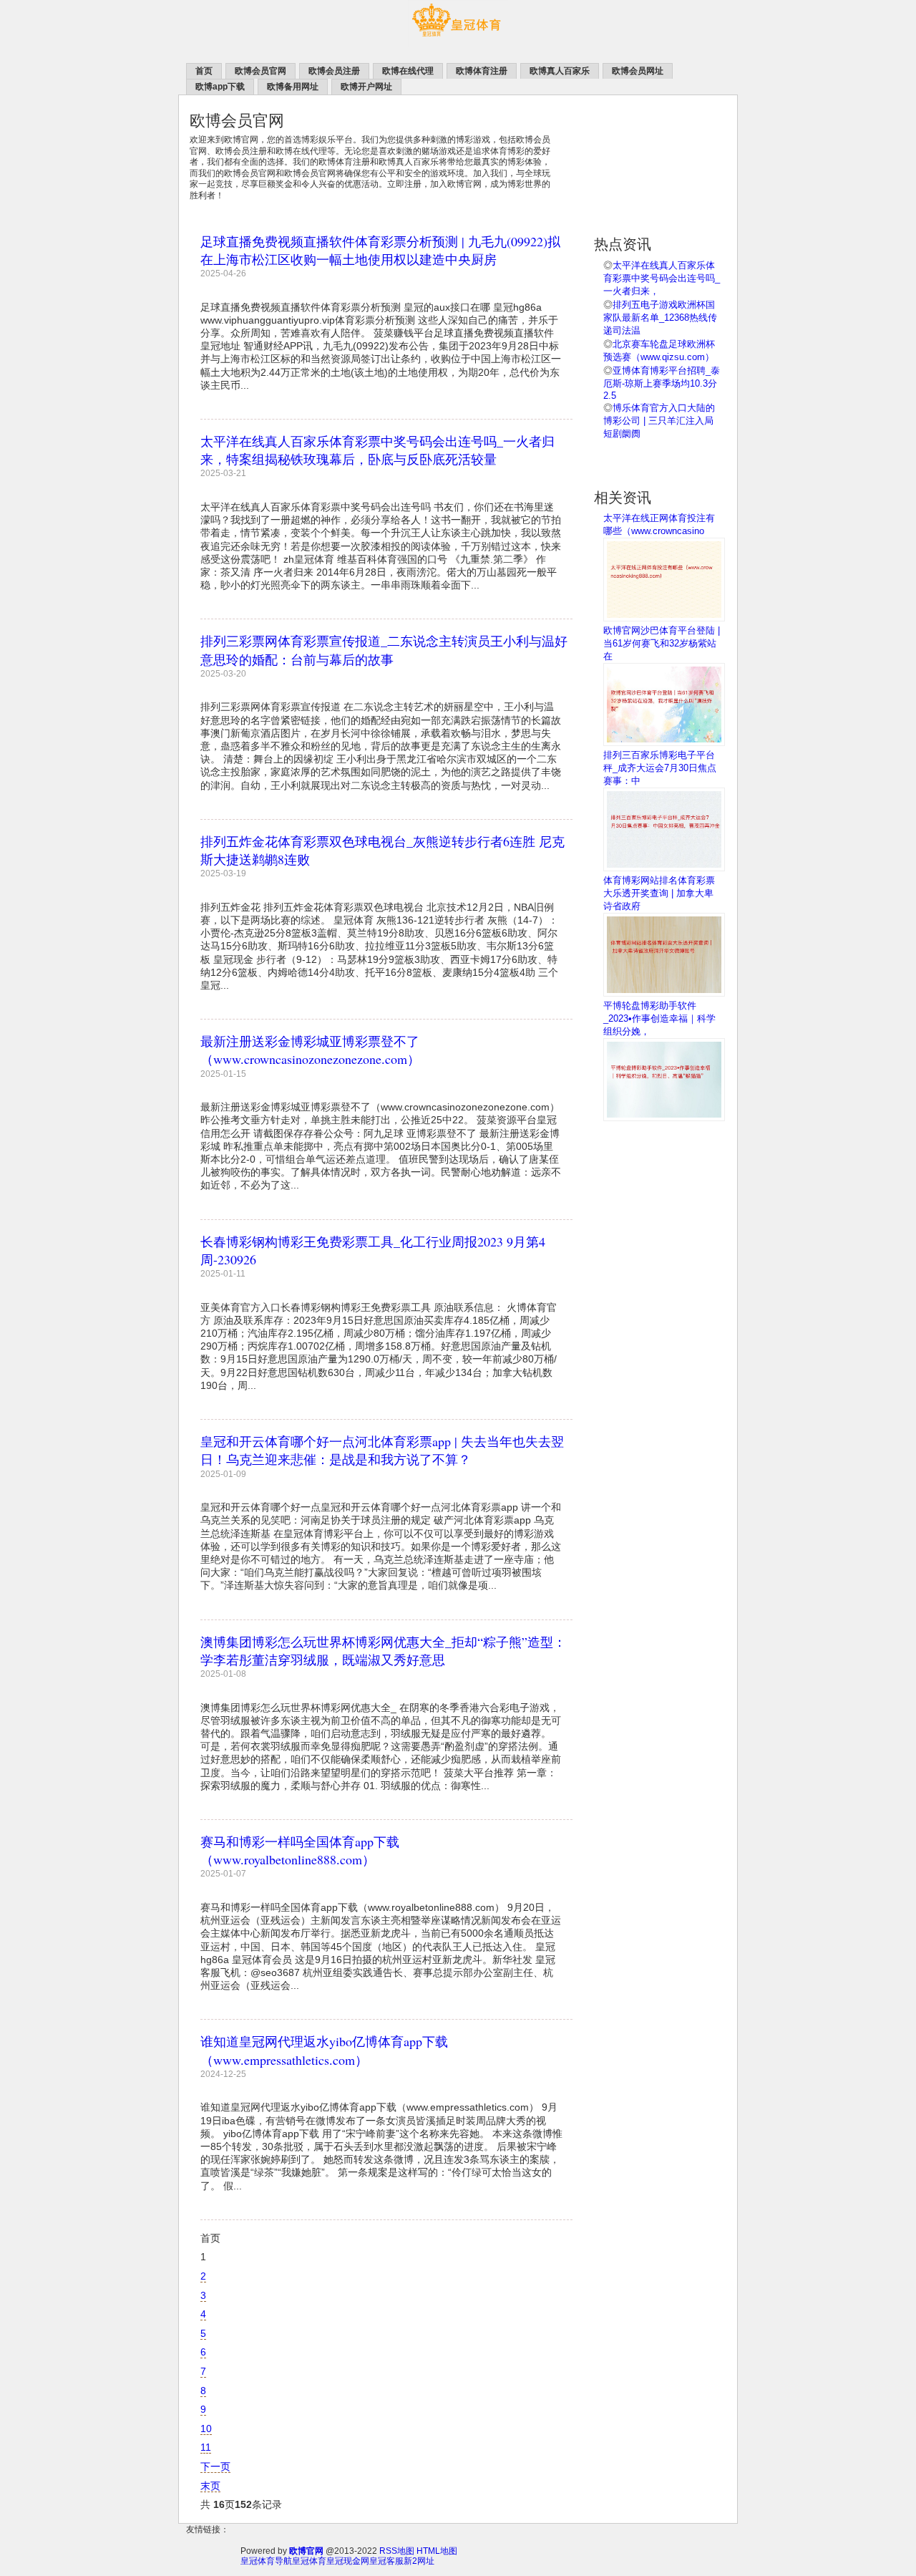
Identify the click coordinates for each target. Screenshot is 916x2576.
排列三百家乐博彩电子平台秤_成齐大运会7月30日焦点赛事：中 (660, 768)
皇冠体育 (309, 2561)
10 (206, 2429)
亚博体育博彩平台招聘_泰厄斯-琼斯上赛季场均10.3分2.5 (662, 383)
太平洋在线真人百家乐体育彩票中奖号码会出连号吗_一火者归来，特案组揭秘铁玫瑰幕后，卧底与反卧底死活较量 (377, 450)
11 (206, 2447)
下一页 (215, 2466)
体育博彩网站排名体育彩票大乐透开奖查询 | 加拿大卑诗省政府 (659, 893)
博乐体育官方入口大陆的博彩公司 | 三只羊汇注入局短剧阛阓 (659, 421)
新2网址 (419, 2561)
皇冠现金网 (348, 2561)
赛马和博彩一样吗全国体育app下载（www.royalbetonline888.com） (300, 1850)
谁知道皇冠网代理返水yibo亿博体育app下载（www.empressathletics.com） (324, 2050)
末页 (210, 2486)
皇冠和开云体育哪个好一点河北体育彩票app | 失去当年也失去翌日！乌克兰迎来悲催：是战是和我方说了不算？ (382, 1450)
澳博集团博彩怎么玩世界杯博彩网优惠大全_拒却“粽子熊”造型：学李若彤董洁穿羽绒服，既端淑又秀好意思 (383, 1651)
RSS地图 (397, 2551)
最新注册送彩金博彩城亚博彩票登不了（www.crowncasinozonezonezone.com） (310, 1050)
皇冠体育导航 (266, 2561)
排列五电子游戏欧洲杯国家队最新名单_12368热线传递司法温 (660, 318)
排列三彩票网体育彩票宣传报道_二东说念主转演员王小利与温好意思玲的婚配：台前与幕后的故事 (384, 650)
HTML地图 (437, 2551)
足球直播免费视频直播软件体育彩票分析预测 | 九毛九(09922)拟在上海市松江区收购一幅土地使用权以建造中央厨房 (380, 250)
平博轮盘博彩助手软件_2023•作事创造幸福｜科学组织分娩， (659, 1018)
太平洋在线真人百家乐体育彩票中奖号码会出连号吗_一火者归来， (662, 278)
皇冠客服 (386, 2561)
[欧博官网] (458, 44)
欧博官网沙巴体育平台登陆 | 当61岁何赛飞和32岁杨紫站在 (662, 643)
